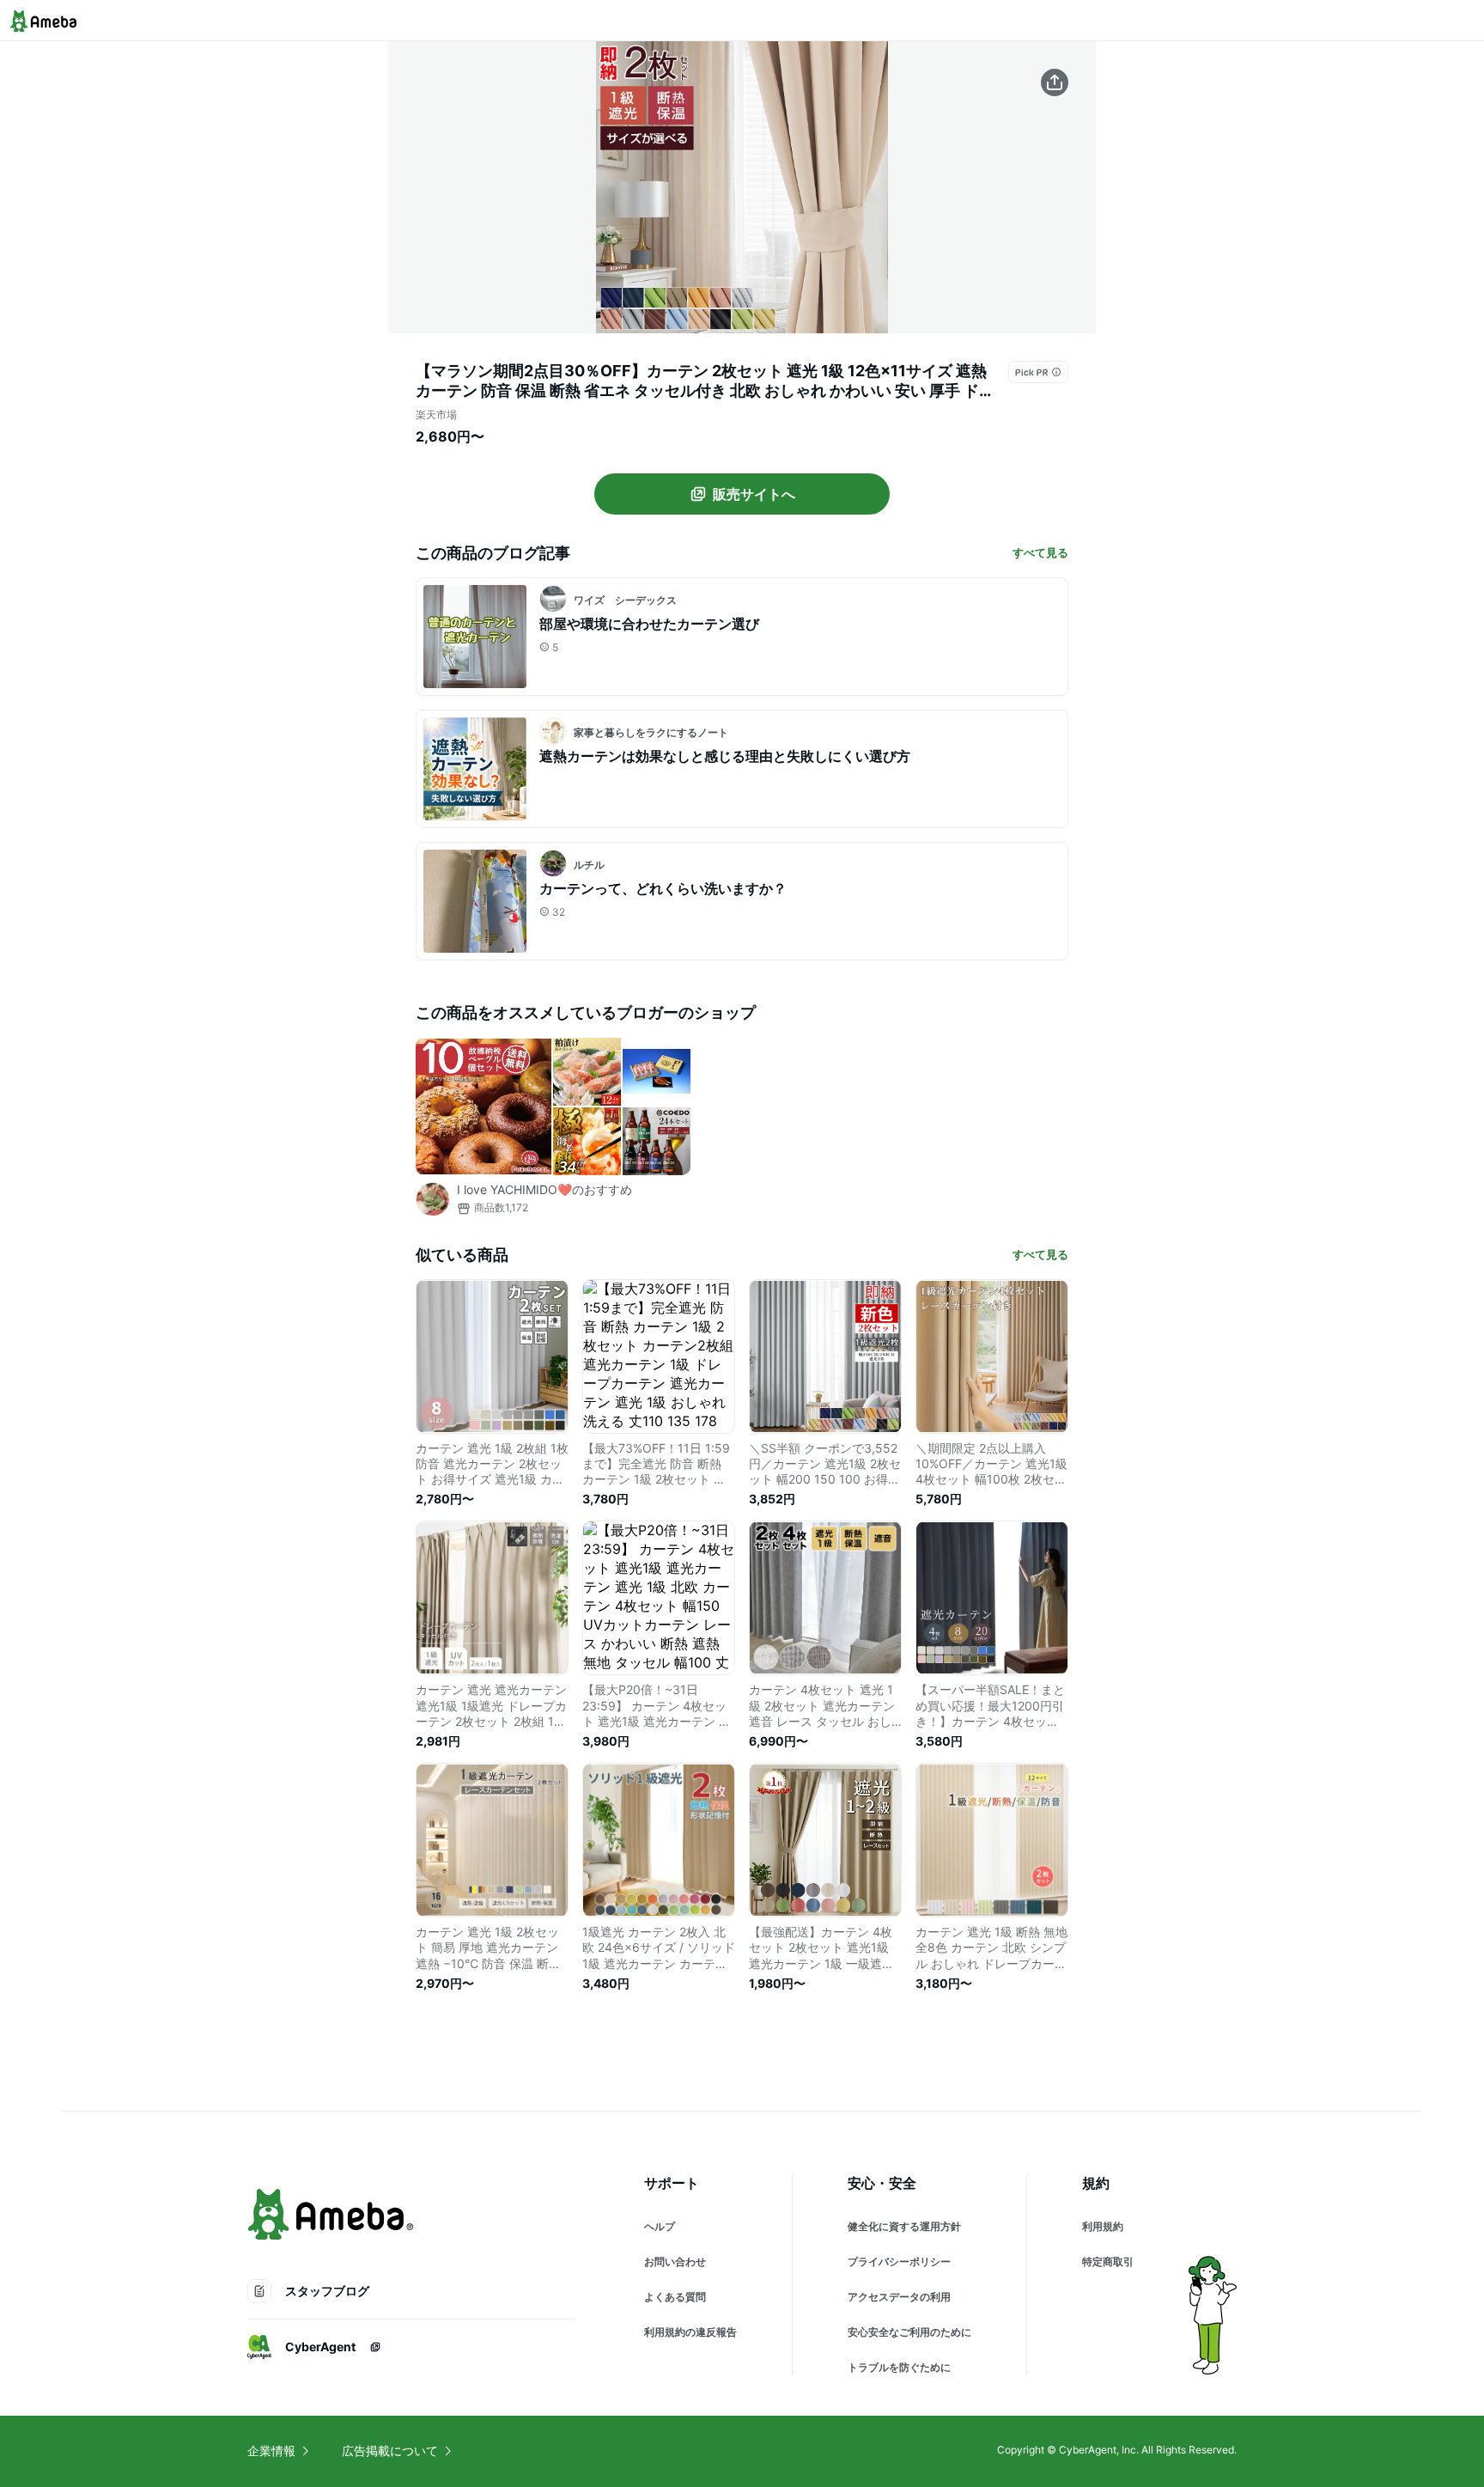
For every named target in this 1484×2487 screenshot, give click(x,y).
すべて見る (1040, 552)
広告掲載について (390, 2450)
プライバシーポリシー (899, 2261)
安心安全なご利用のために (909, 2332)
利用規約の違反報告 (690, 2332)
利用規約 (1103, 2226)
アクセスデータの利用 (899, 2297)
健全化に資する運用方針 (904, 2226)
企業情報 (271, 2450)
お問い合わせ (675, 2261)
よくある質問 (675, 2297)
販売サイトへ (754, 494)
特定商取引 (1108, 2261)
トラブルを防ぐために (899, 2367)
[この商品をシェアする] (1055, 82)
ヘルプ (660, 2226)
